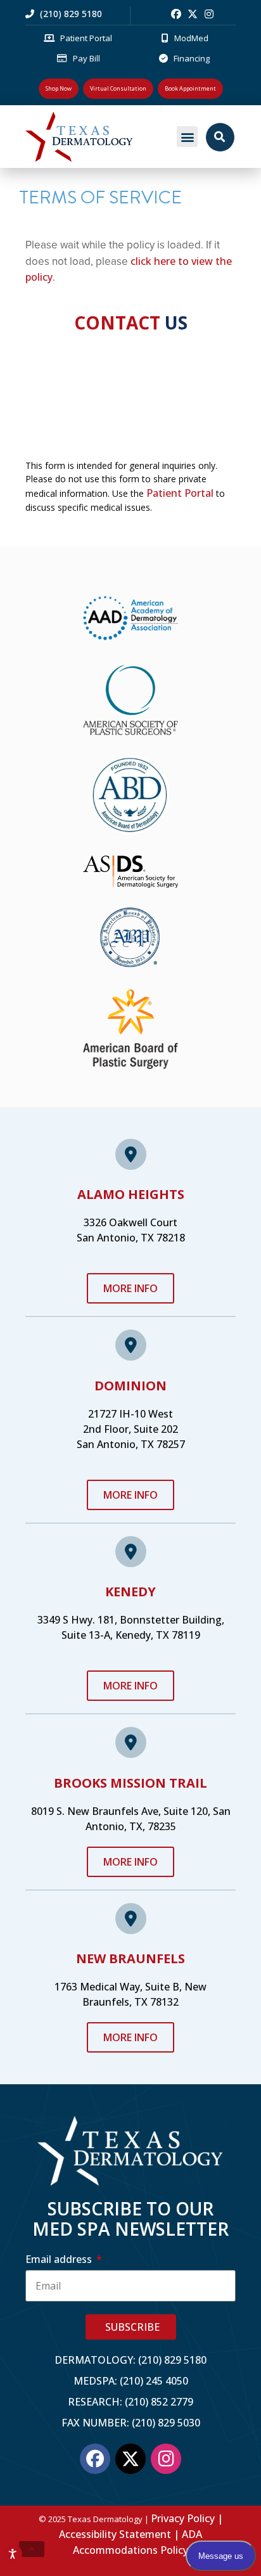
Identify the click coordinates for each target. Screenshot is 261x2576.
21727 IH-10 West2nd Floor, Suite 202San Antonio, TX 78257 (131, 1429)
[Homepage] (97, 137)
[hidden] (32, 2549)
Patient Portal (180, 493)
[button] (187, 137)
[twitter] (193, 14)
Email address (60, 2259)
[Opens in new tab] (176, 14)
